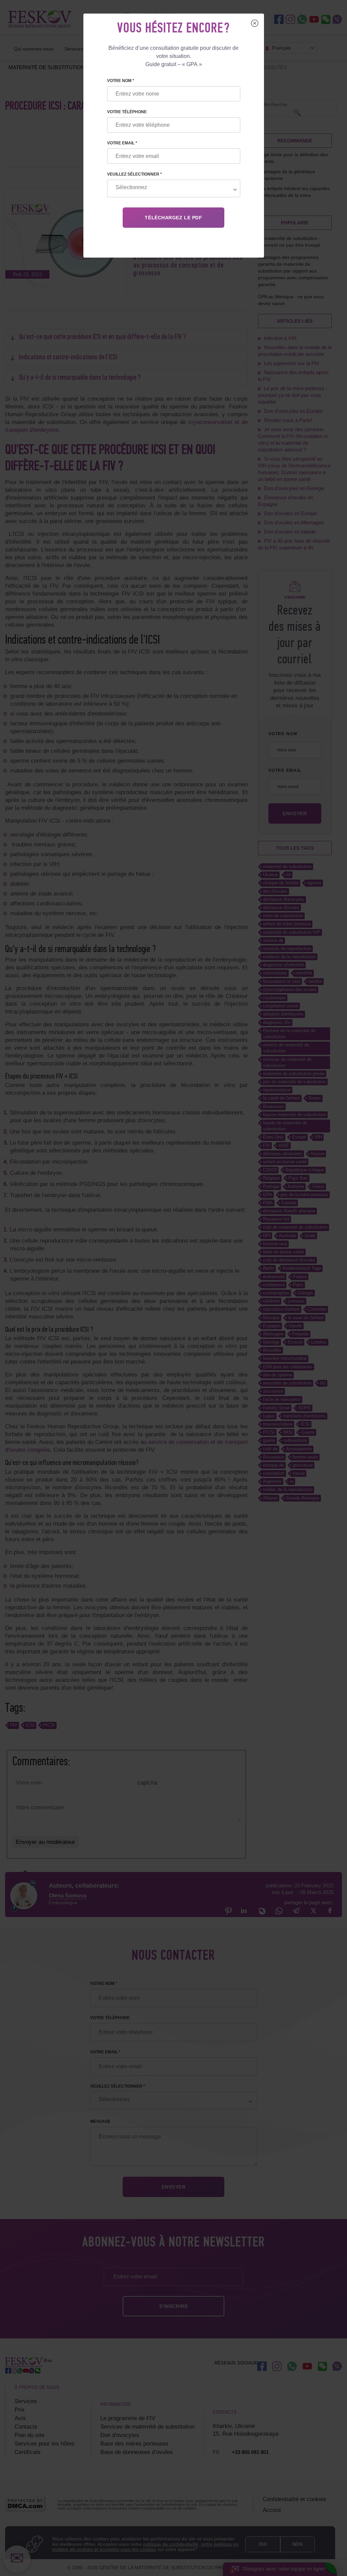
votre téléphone (127, 112)
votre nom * (121, 81)
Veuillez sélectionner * (135, 174)
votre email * (122, 143)
